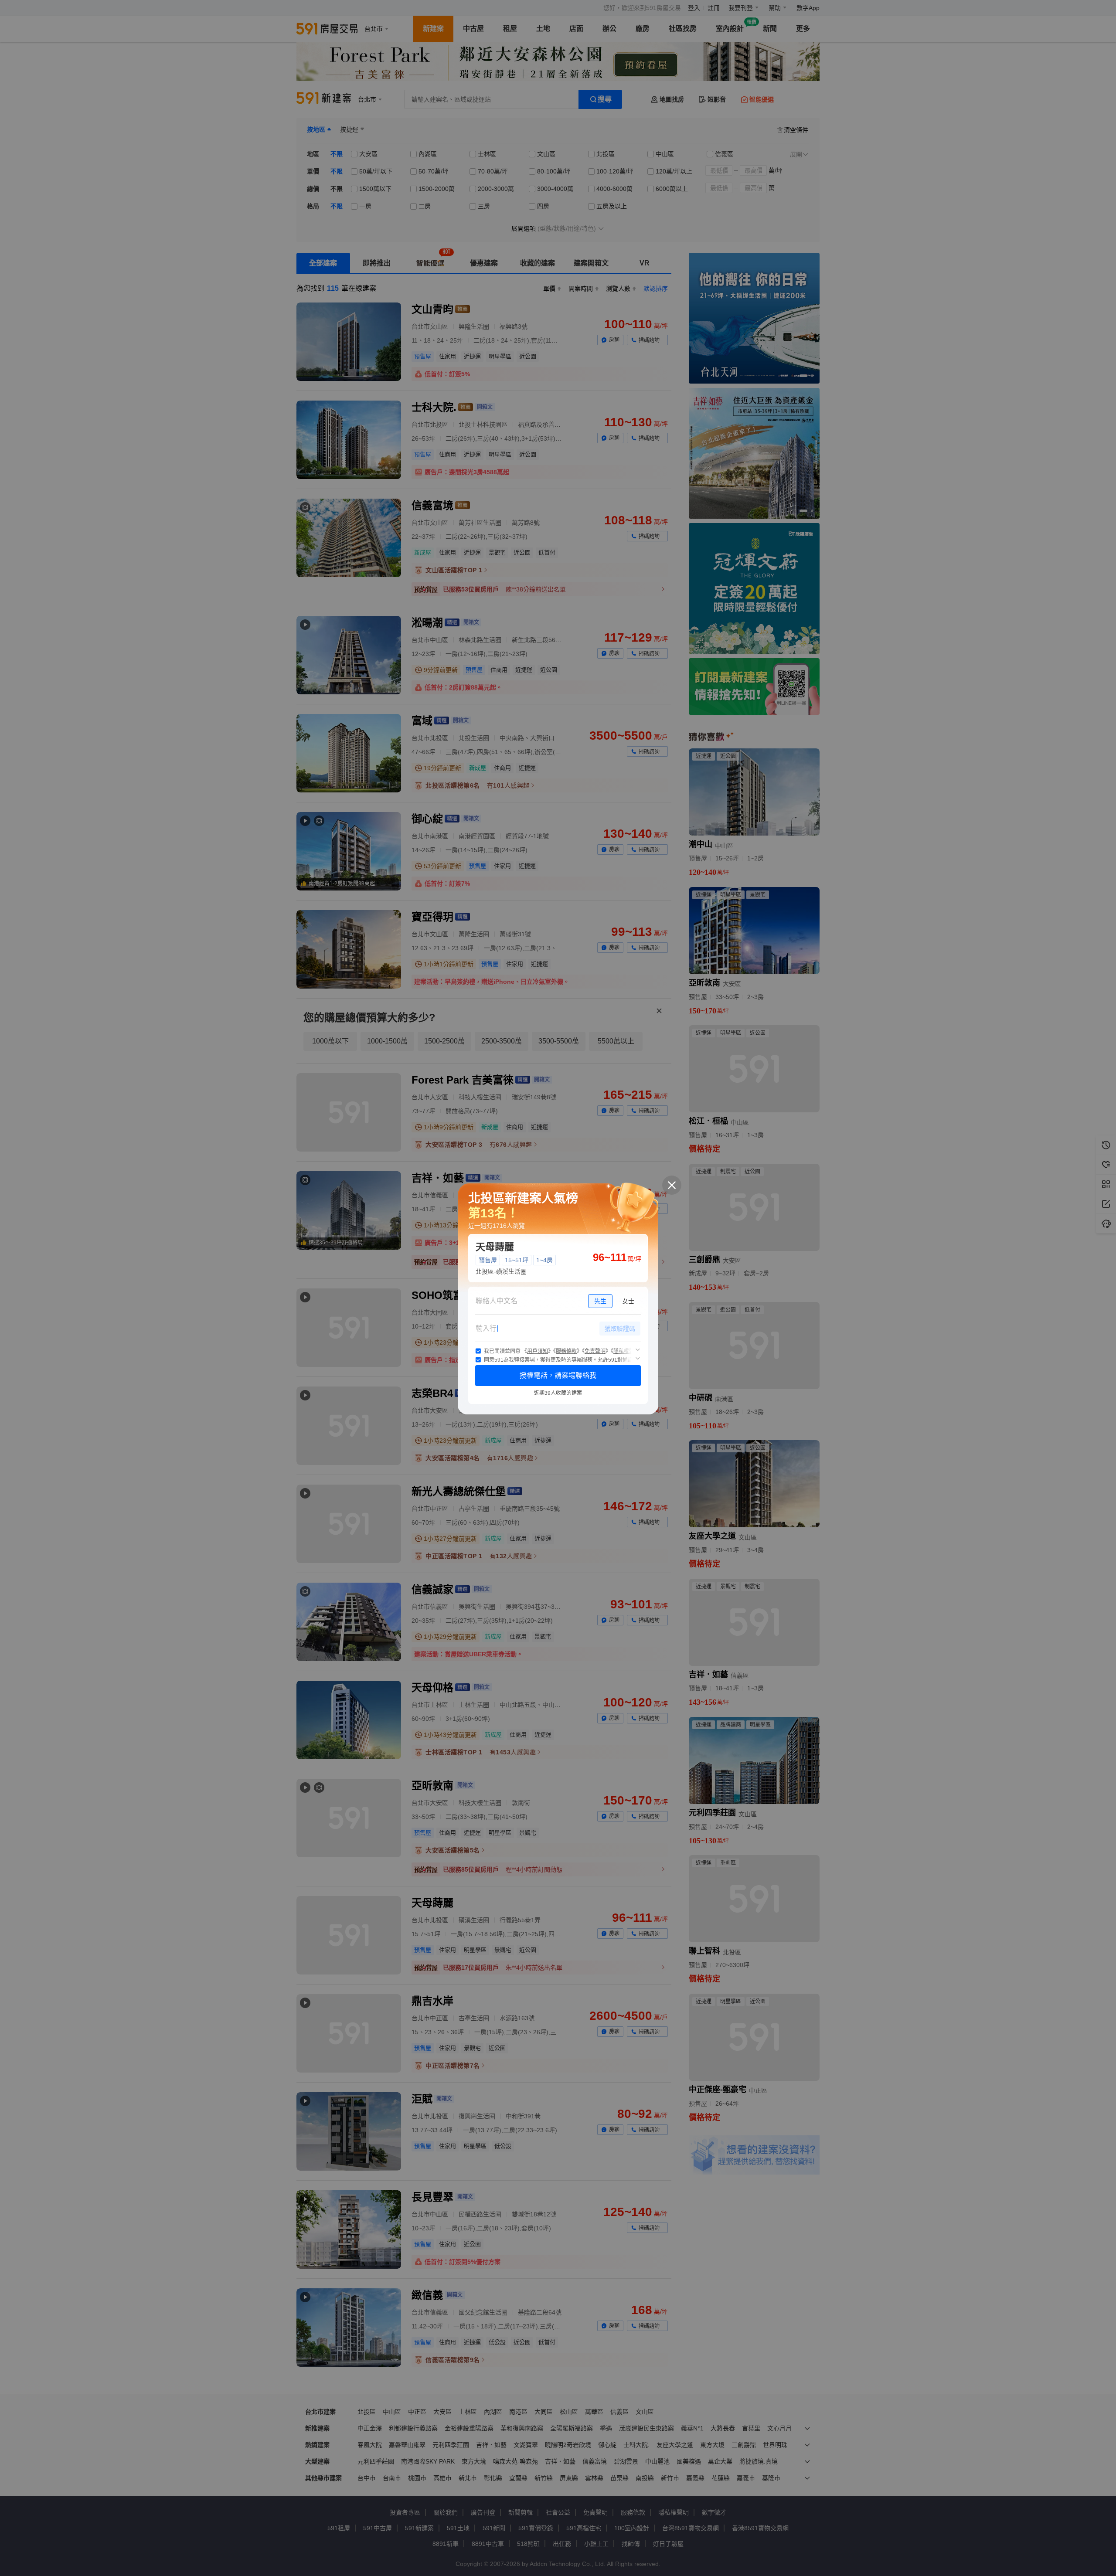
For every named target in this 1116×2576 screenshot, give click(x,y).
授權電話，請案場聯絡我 (558, 1375)
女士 (628, 1301)
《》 (538, 1351)
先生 (600, 1301)
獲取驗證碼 (620, 1329)
